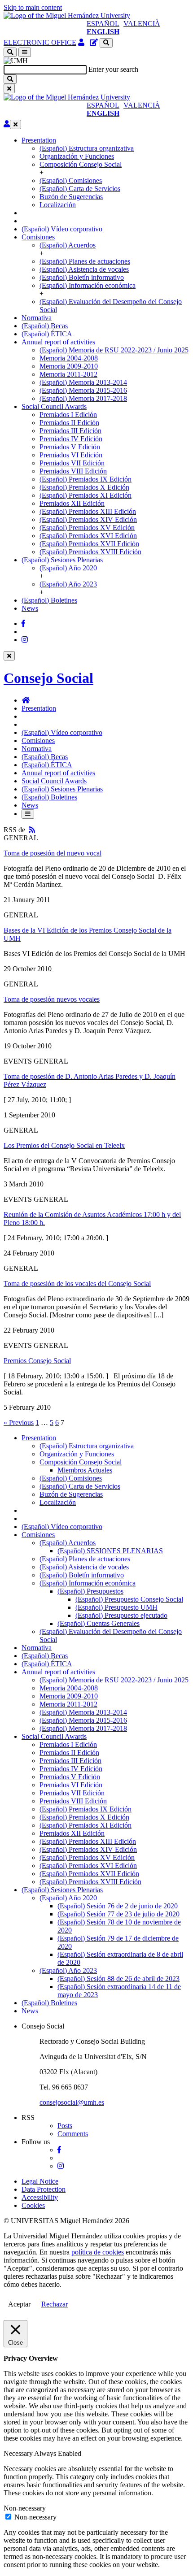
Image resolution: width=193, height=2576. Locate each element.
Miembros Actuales (85, 1470)
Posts (65, 2126)
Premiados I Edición (68, 415)
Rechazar (55, 2304)
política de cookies (98, 2252)
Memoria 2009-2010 (69, 366)
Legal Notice (40, 2181)
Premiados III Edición (70, 431)
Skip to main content (33, 7)
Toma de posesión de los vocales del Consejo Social (77, 1284)
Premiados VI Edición (71, 455)
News (30, 608)
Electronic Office (40, 42)
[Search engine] (106, 43)
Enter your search (113, 69)
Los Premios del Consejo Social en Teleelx (64, 1145)
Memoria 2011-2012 (68, 374)
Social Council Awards (54, 406)
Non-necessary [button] (25, 2508)
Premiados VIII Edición (73, 471)
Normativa (37, 318)
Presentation (39, 140)
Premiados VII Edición (72, 463)
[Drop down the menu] (25, 52)
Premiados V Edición (70, 447)
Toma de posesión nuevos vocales (52, 999)
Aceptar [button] (19, 2304)
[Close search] (9, 89)
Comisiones (38, 237)
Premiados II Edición (69, 423)
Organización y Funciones (77, 156)
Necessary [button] (19, 2453)
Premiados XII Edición (72, 503)
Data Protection (44, 2189)
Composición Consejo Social (81, 164)
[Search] (10, 79)
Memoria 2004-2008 (69, 358)
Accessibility (40, 2197)
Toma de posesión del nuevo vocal (53, 853)
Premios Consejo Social (37, 1361)
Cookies (33, 2205)
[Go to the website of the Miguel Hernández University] (67, 15)
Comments (73, 2134)
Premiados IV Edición (71, 439)
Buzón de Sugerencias (71, 197)
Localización (58, 205)
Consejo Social (48, 678)
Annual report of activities (58, 342)
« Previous (19, 1423)
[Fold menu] (15, 124)
